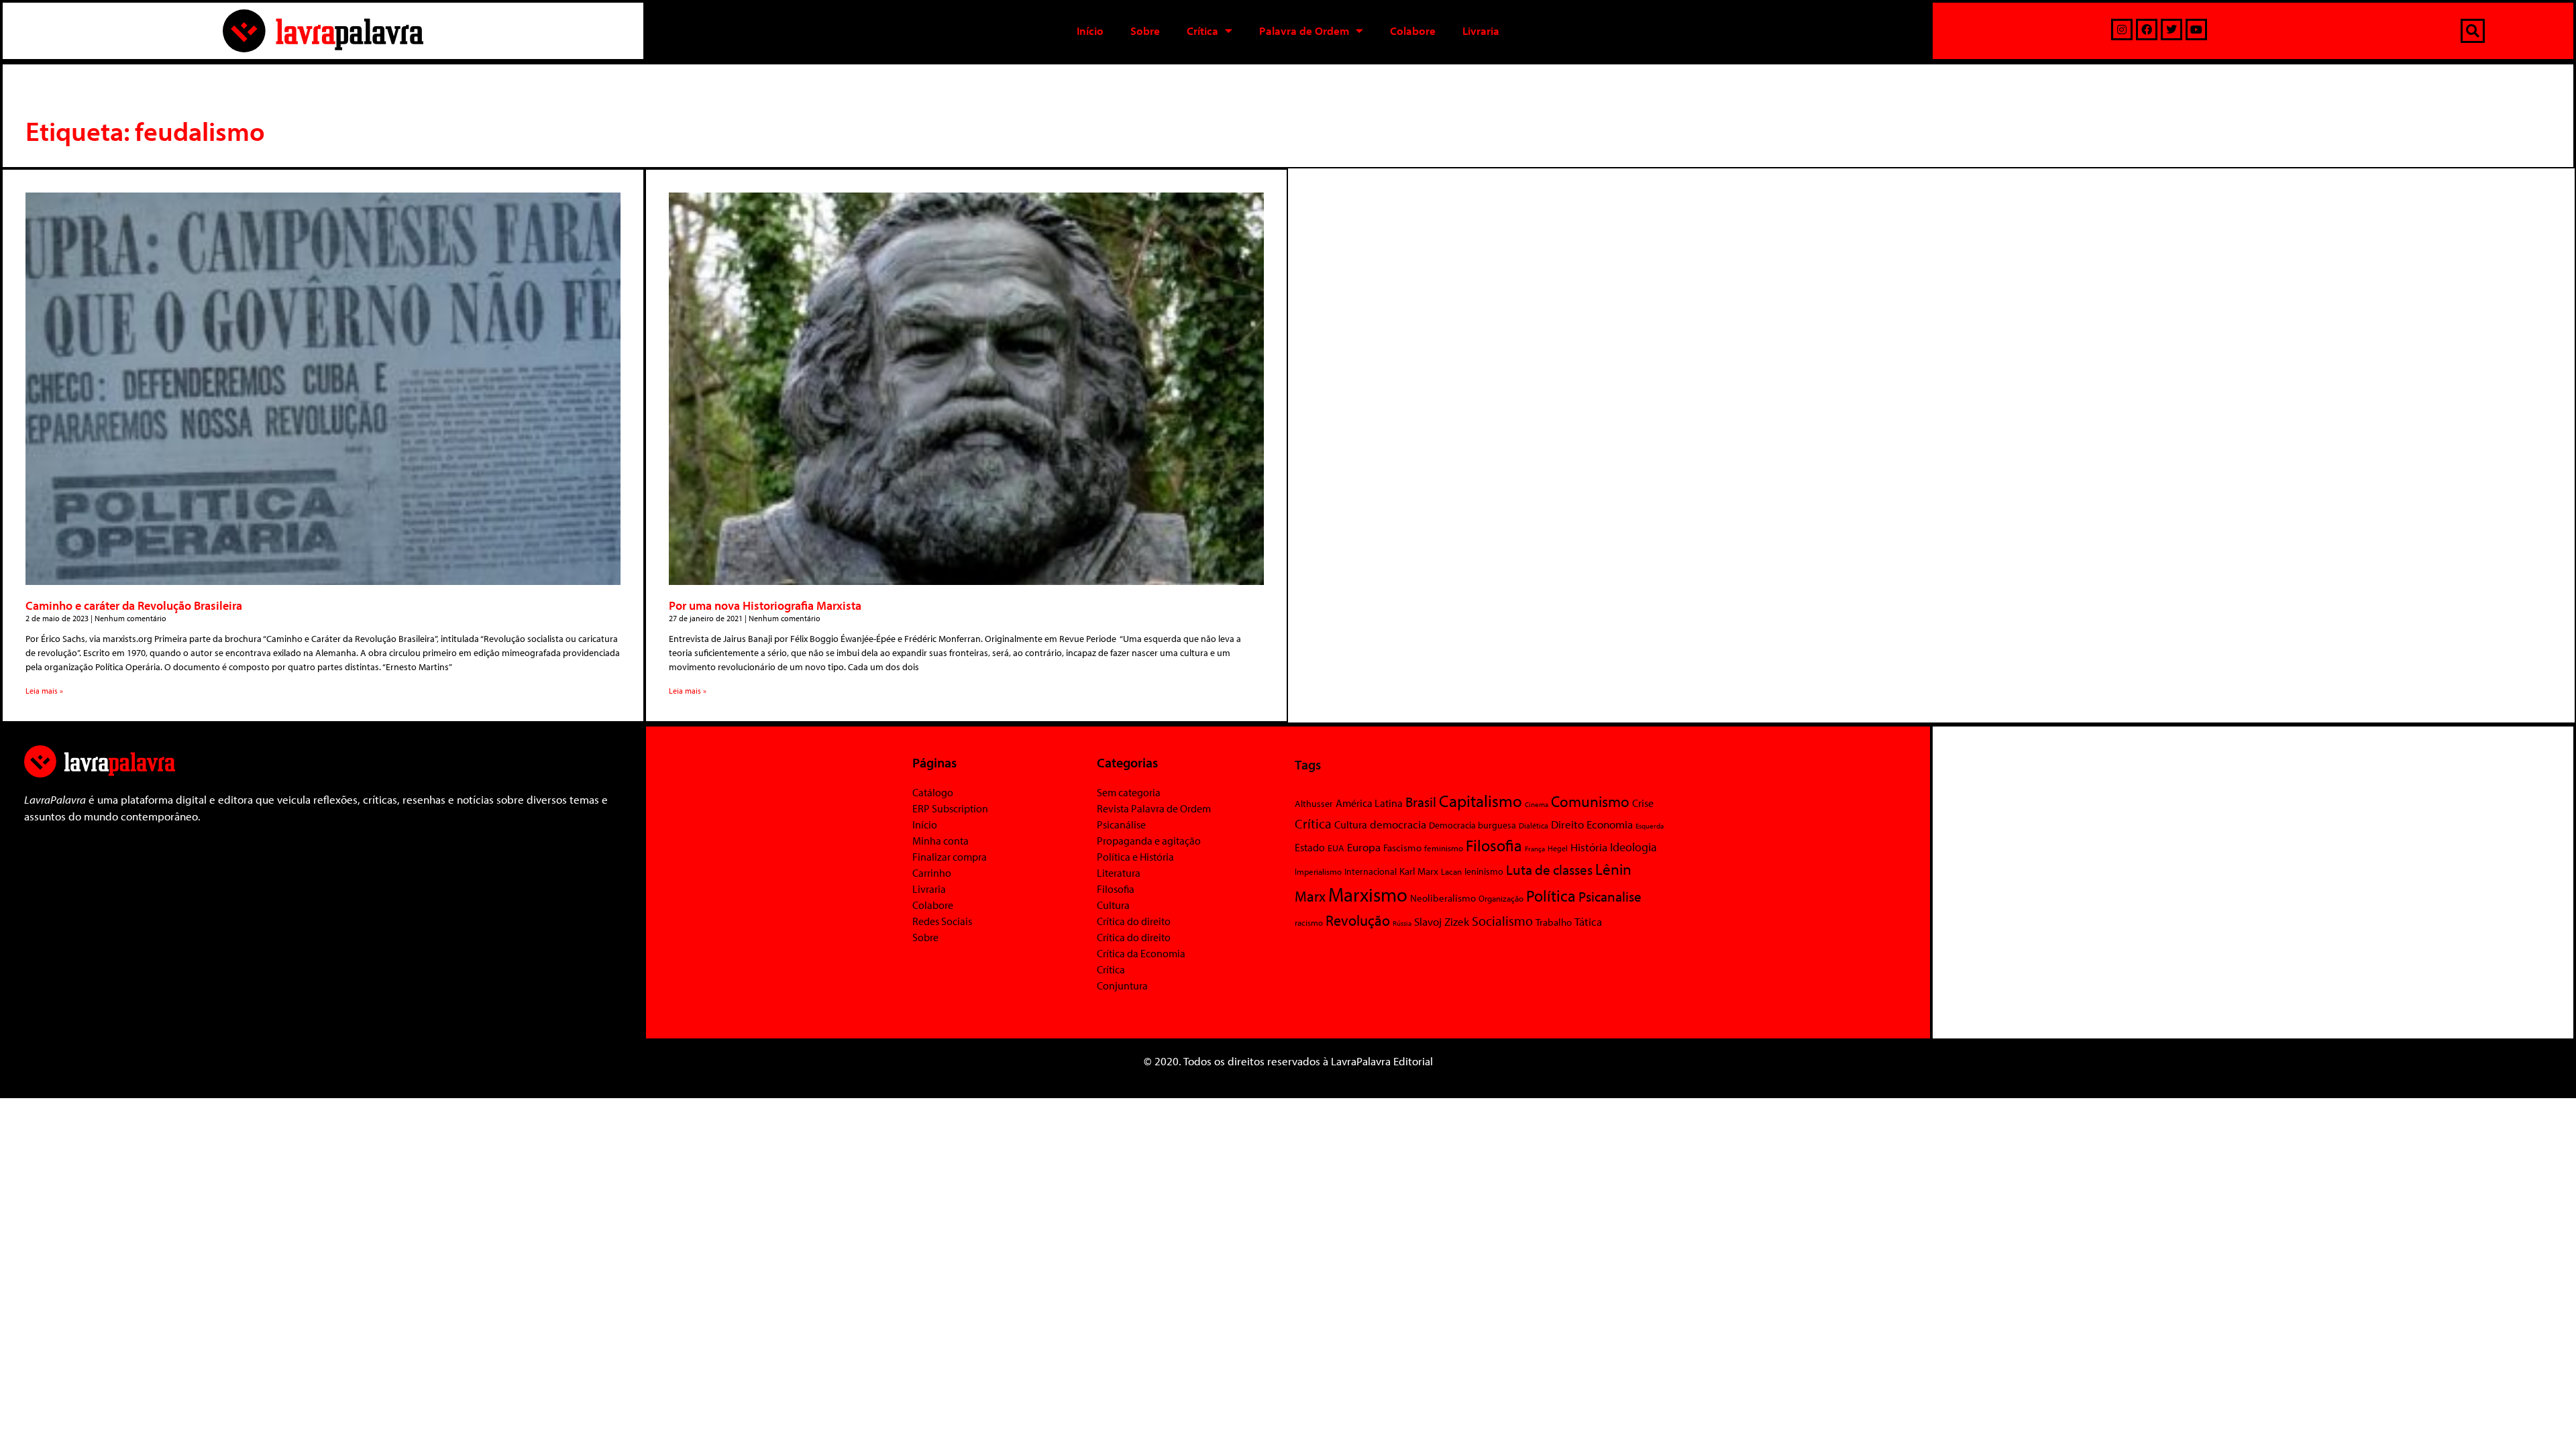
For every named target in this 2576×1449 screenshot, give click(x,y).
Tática (1588, 921)
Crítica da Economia (1141, 953)
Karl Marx (1419, 871)
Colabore (1413, 31)
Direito (1567, 824)
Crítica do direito (1134, 921)
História (1589, 847)
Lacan (1451, 871)
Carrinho (932, 873)
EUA (1336, 848)
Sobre (1145, 31)
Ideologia (1633, 847)
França (1535, 849)
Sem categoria (1129, 792)
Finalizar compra (950, 857)
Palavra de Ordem (1304, 31)
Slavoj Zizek (1442, 921)
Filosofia (1116, 889)
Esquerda (1650, 826)
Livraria (1481, 31)
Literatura (1119, 873)
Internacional (1371, 871)
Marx (1310, 896)
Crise (1643, 803)
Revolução (1358, 920)
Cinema (1537, 804)
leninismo (1484, 871)
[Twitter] (2171, 30)
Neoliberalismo (1443, 898)
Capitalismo (1481, 801)
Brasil (1421, 802)
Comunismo (1590, 801)
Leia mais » (44, 691)
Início (1090, 31)
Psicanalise (1610, 896)
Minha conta (941, 841)
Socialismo (1502, 920)
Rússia (1402, 923)
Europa (1364, 847)
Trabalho (1554, 922)
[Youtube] (2196, 30)
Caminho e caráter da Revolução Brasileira (134, 605)
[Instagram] (2122, 30)
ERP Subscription (950, 808)
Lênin (1613, 869)
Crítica (1202, 31)
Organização (1501, 898)
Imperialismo (1318, 871)
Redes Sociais (942, 921)
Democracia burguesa (1472, 825)
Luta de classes (1549, 869)
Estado (1310, 847)
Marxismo (1368, 894)
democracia (1398, 824)
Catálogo (933, 792)
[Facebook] (2147, 30)
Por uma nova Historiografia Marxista (765, 605)
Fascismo (1402, 848)
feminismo (1444, 848)
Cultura (1113, 905)
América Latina (1369, 803)
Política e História (1135, 857)
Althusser (1314, 804)
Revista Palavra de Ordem (1154, 808)
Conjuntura (1122, 985)
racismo (1309, 922)
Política (1551, 896)
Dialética (1534, 825)
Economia (1610, 824)
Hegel (1558, 848)
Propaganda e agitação (1149, 841)
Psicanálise (1121, 824)
